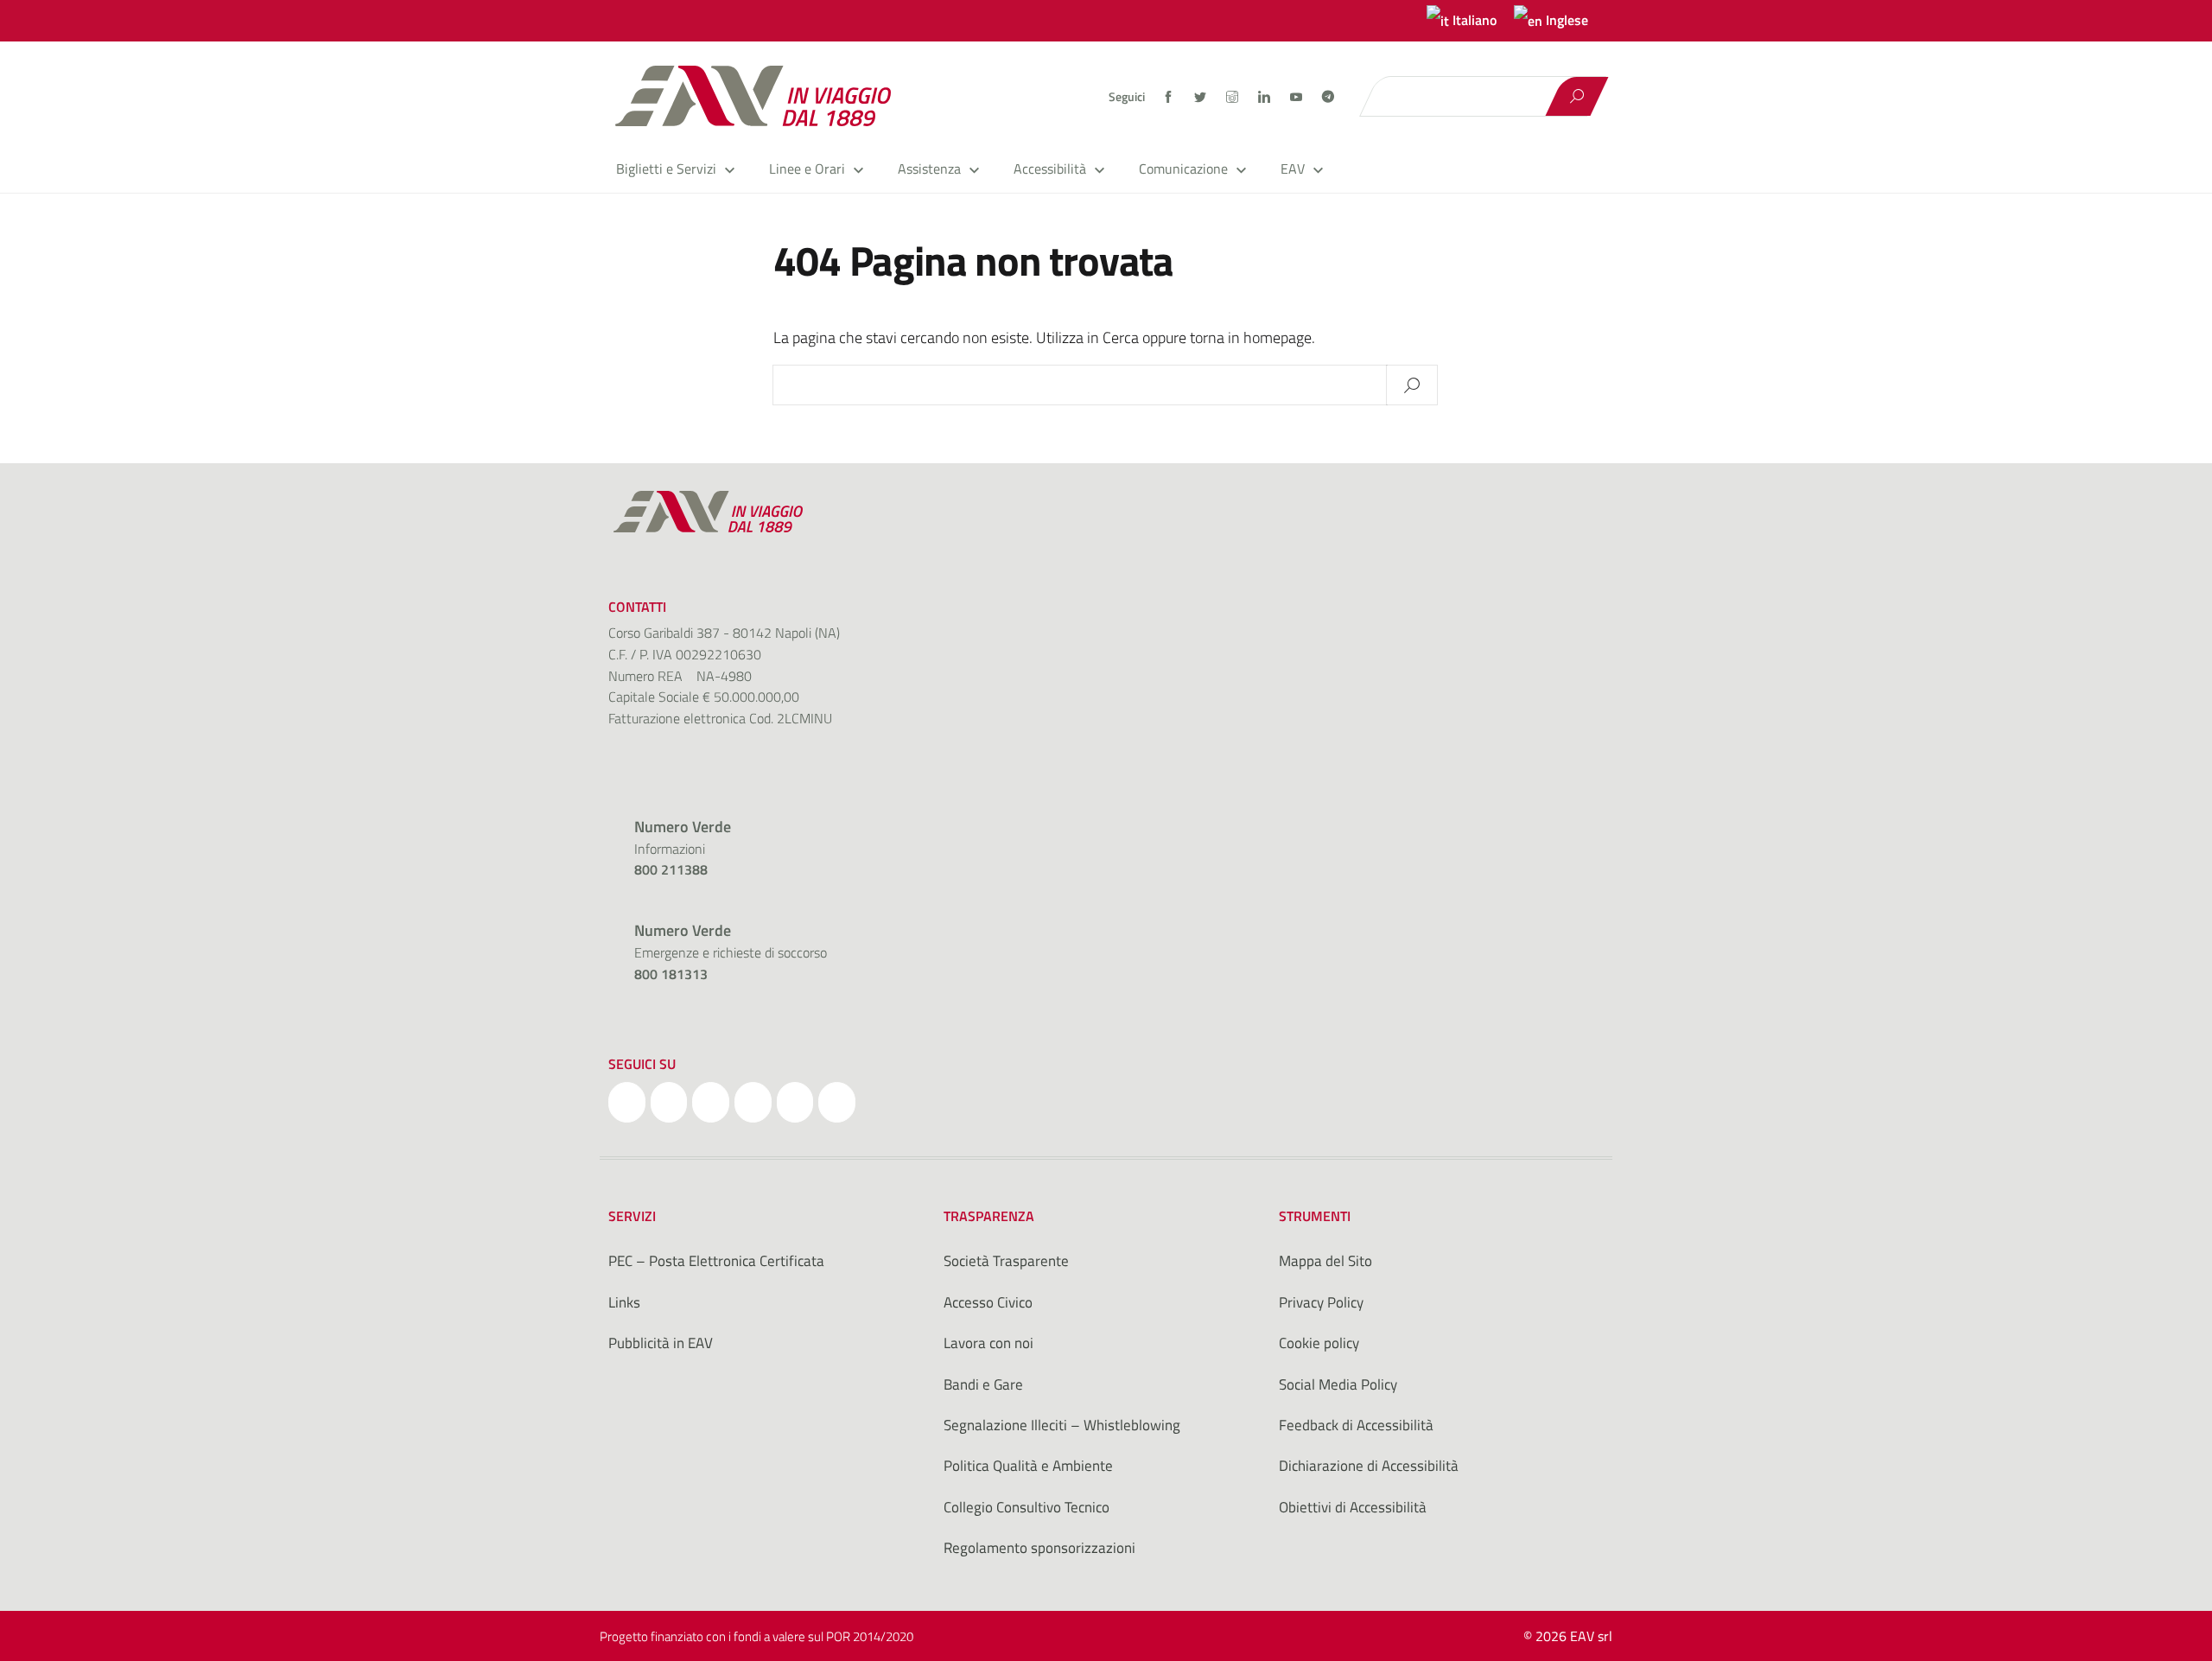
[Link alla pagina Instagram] (1233, 97)
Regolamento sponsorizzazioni (1039, 1548)
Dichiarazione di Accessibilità (1369, 1466)
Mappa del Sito (1325, 1261)
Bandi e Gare (983, 1384)
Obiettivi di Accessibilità (1353, 1507)
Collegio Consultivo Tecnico (1027, 1507)
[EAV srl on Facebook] (627, 1103)
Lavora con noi (988, 1343)
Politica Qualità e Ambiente (1028, 1466)
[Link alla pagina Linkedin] (1265, 97)
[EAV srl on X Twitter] (669, 1103)
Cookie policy (1319, 1343)
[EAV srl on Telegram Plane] (837, 1103)
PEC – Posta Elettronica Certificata (716, 1261)
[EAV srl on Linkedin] (753, 1103)
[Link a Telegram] (1328, 95)
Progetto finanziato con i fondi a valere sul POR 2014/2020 (756, 1636)
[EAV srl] (760, 96)
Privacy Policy (1321, 1302)
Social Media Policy (1338, 1384)
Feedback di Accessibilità (1356, 1425)
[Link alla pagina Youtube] (1297, 97)
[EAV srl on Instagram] (711, 1103)
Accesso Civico (988, 1302)
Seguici (1127, 97)
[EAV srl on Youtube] (795, 1103)
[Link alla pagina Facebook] (1170, 97)
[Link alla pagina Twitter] (1201, 97)
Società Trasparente (1006, 1261)
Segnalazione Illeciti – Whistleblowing (1062, 1425)
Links (624, 1302)
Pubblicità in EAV (661, 1343)
